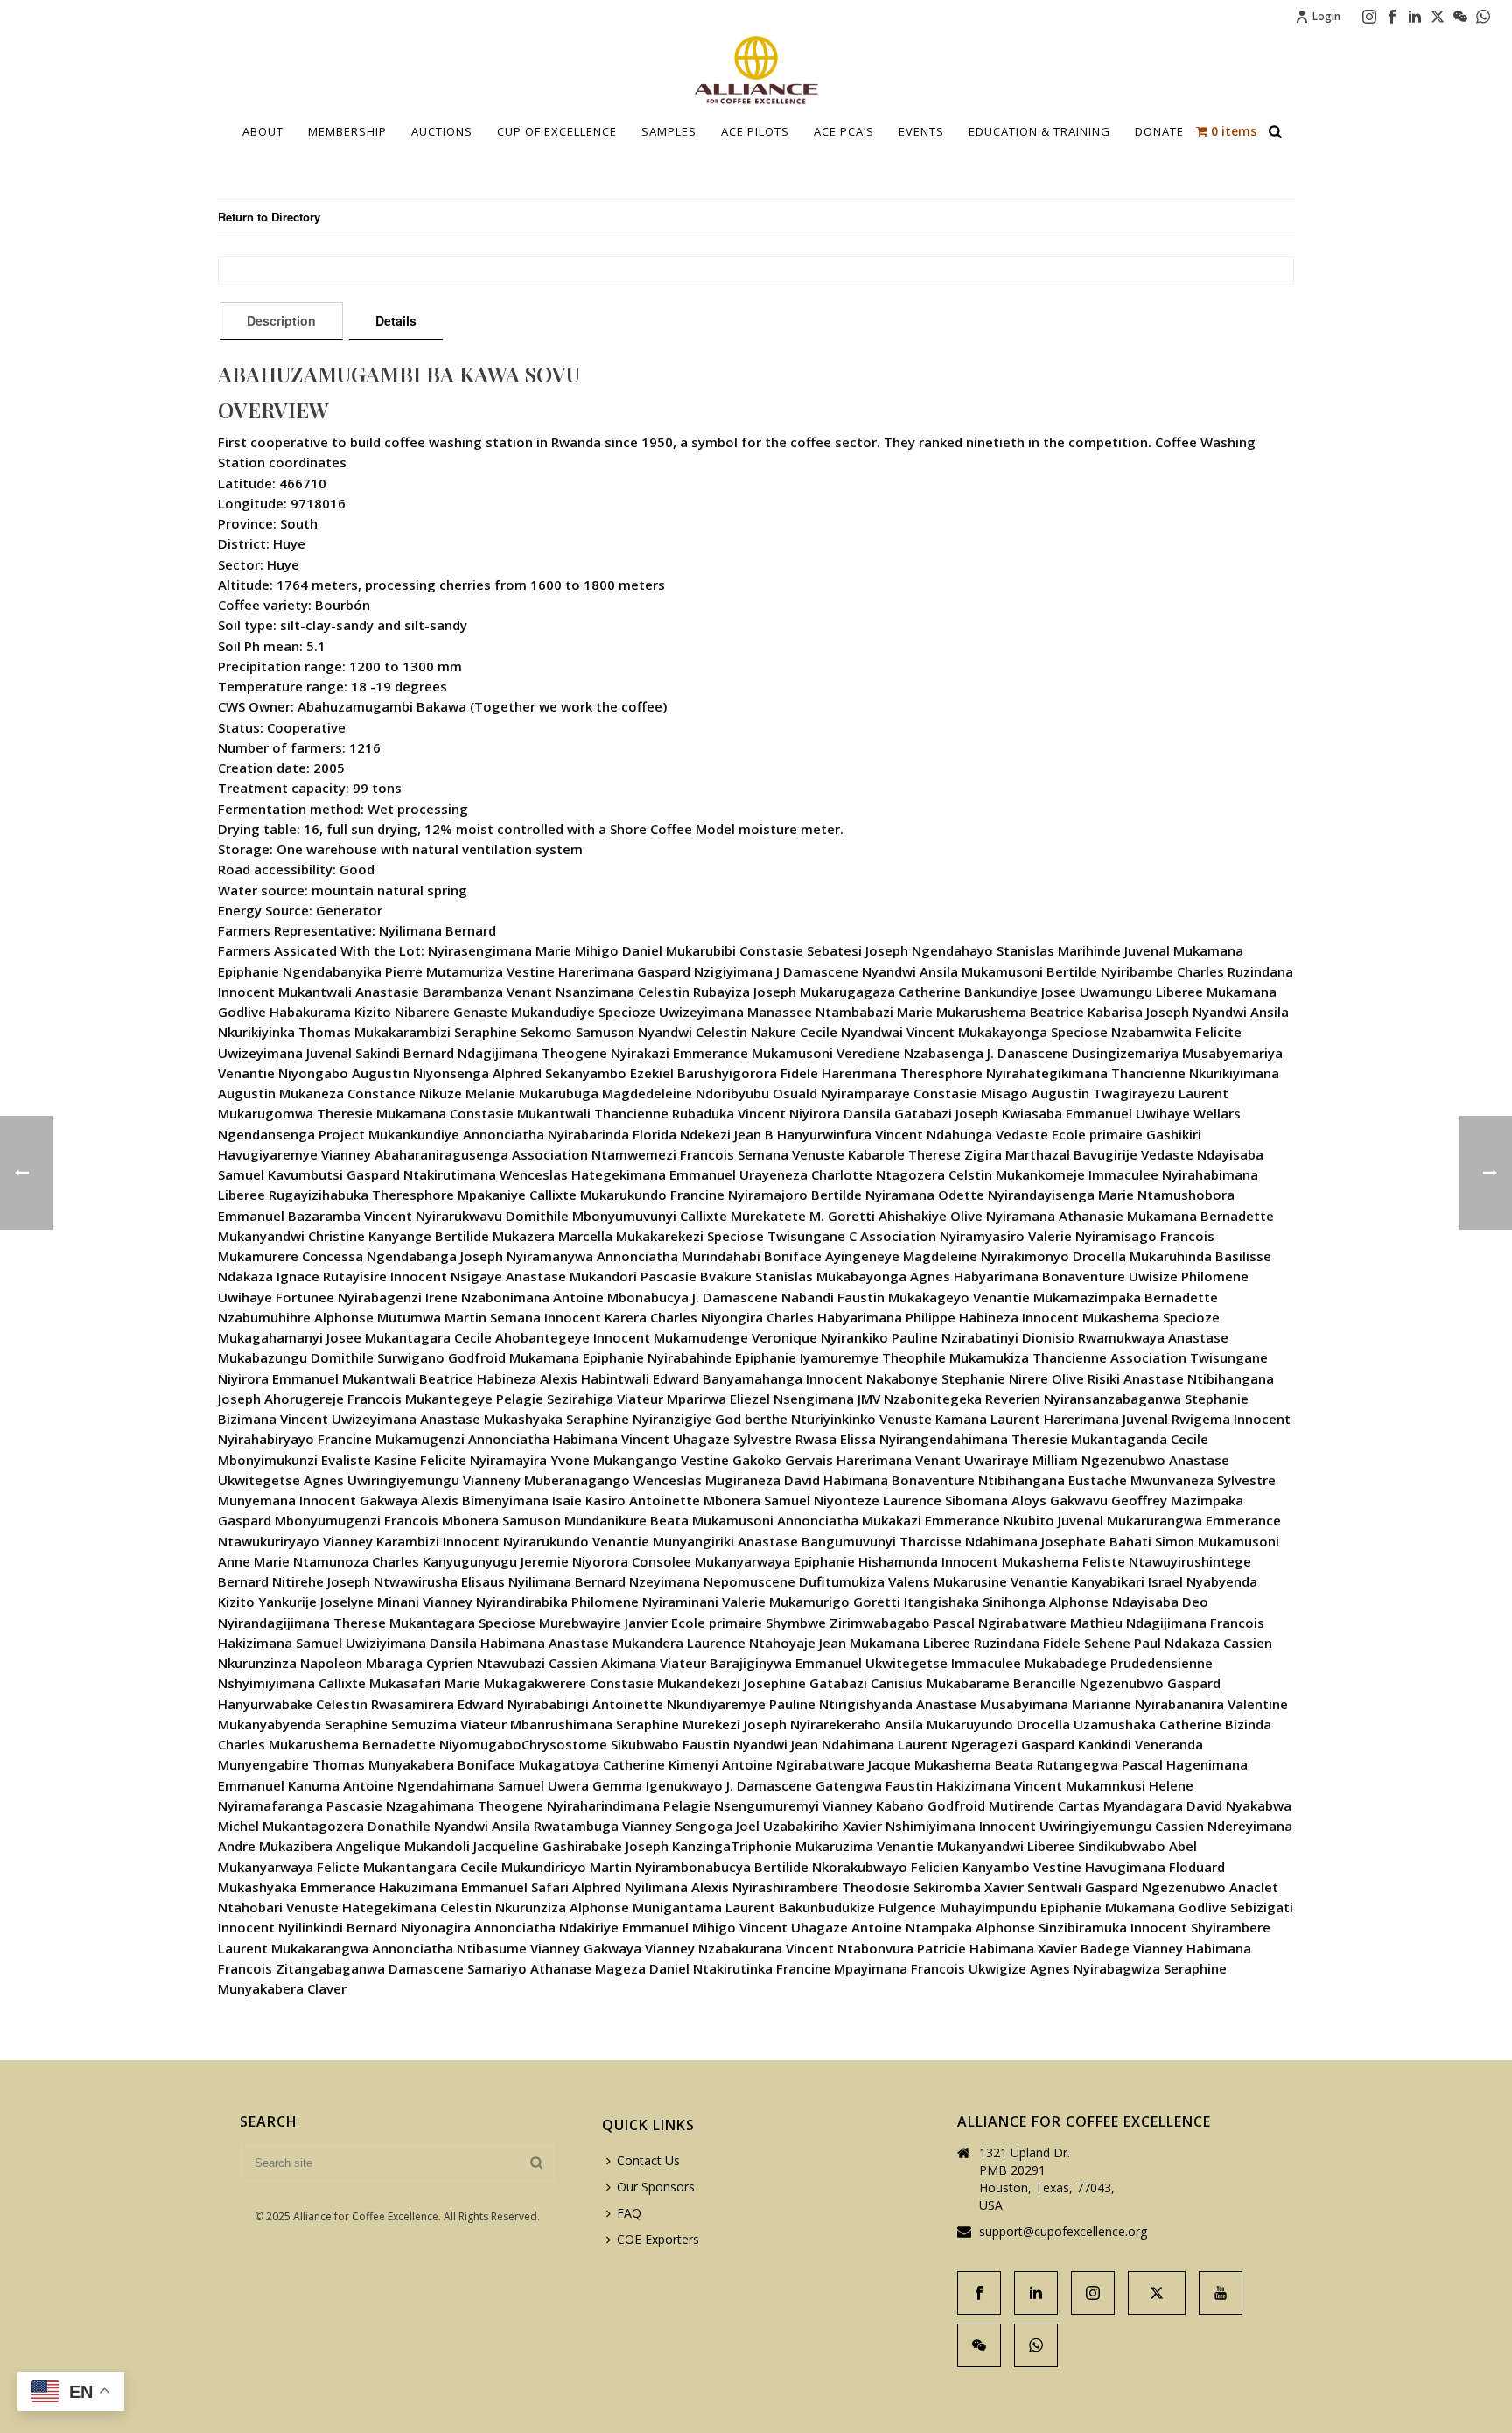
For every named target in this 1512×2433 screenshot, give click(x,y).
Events (921, 131)
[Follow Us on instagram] (1093, 2293)
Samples (669, 131)
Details (396, 320)
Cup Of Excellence (557, 131)
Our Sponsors (656, 2187)
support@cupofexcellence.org (1063, 2232)
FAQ (629, 2213)
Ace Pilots (755, 131)
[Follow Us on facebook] (979, 2293)
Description (281, 320)
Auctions (442, 131)
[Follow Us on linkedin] (1036, 2293)
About (263, 131)
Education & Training (1039, 131)
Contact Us (648, 2160)
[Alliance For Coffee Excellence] (756, 70)
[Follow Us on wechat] (979, 2345)
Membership (347, 131)
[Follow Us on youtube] (1221, 2293)
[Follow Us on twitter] (1157, 2293)
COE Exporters (658, 2239)
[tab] (281, 320)
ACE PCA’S (844, 131)
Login (1326, 16)
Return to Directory (269, 217)
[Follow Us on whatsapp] (1036, 2345)
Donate (1159, 131)
